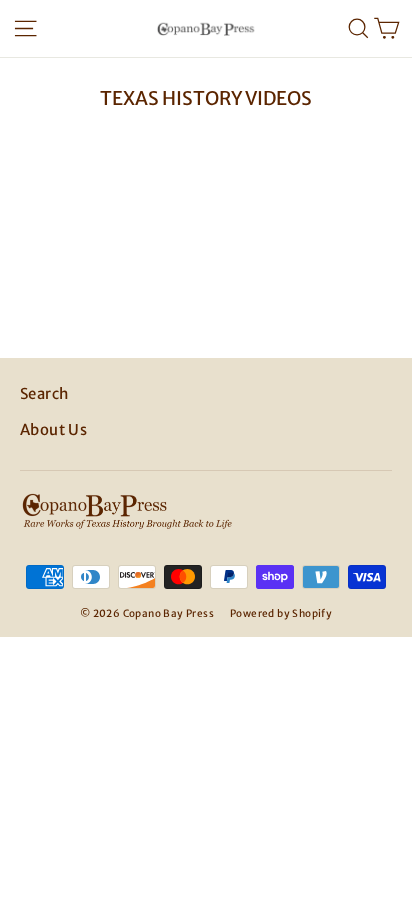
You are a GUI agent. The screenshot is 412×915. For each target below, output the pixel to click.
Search (44, 393)
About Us (53, 429)
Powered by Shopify (281, 613)
